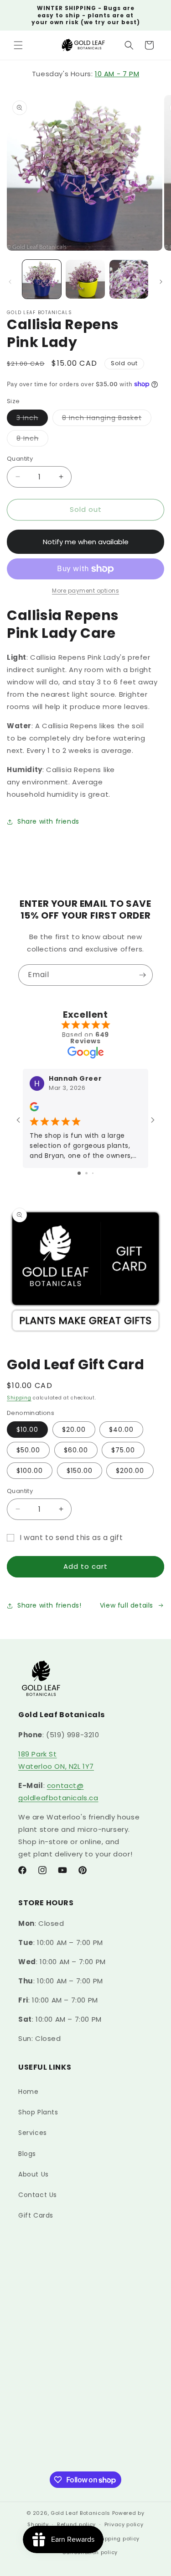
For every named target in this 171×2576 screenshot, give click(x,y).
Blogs (27, 2154)
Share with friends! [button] (49, 1605)
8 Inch (32, 440)
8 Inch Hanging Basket (107, 419)
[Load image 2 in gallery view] (85, 279)
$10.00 (27, 1430)
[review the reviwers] (34, 1109)
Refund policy (76, 2524)
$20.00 (74, 1430)
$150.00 (80, 1471)
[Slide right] (161, 282)
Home (28, 2092)
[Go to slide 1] (79, 1173)
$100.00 (30, 1471)
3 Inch (32, 419)
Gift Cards (36, 2215)
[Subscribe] (142, 975)
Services (33, 2133)
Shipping (19, 1398)
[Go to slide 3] (93, 1173)
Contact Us (38, 2195)
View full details (127, 1605)
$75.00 (123, 1450)
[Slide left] (10, 282)
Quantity (20, 459)
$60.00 (76, 1450)
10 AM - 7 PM (117, 74)
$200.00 (130, 1471)
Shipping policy (118, 2539)
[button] (18, 45)
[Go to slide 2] (86, 1173)
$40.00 (121, 1430)
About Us (34, 2174)
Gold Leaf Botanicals (80, 2513)
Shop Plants (38, 2112)
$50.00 (28, 1450)
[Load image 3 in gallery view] (129, 279)
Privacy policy (124, 2524)
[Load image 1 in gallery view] (42, 279)
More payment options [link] (85, 591)
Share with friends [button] (48, 821)
